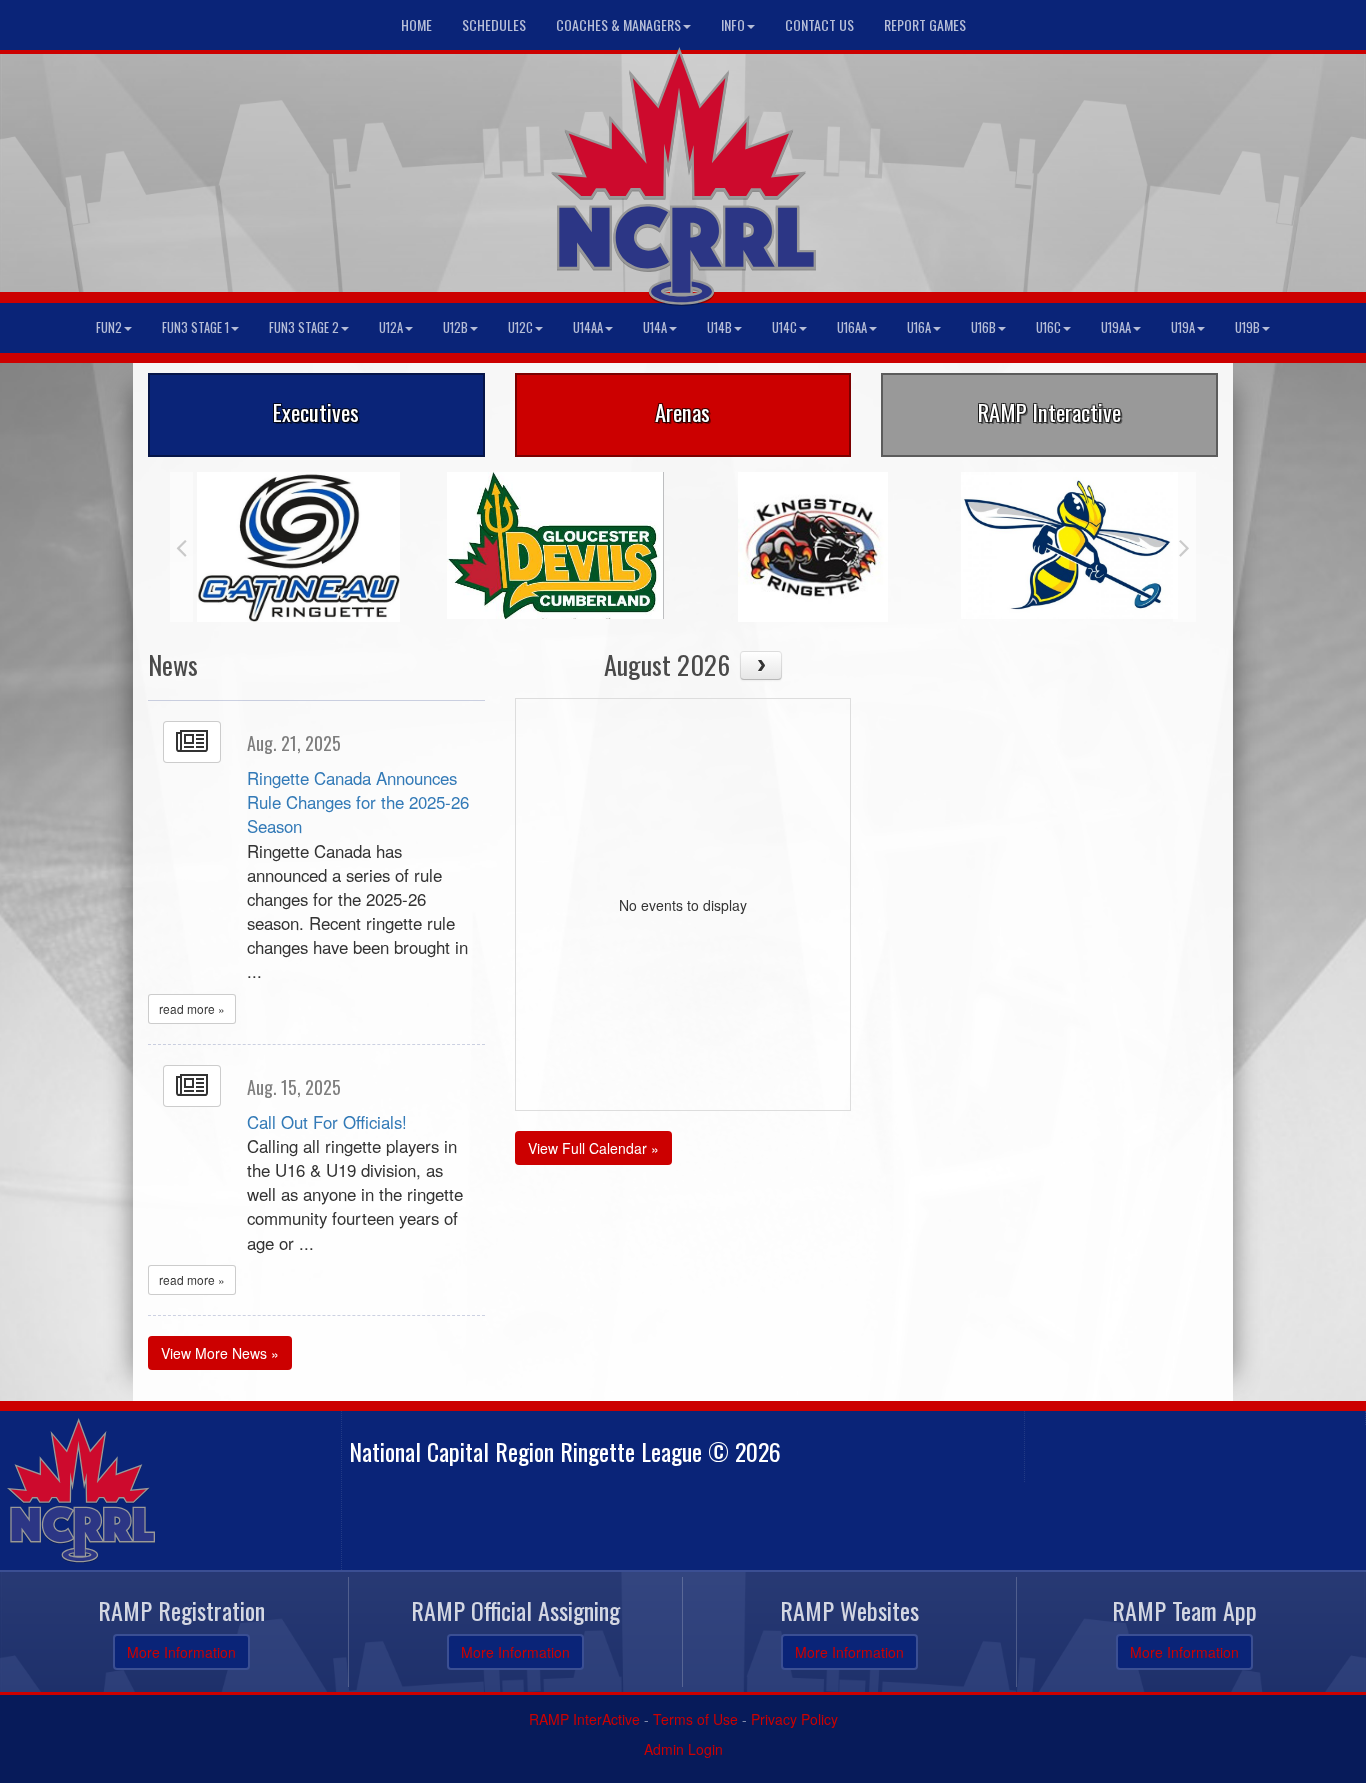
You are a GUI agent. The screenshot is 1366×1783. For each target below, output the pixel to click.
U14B (719, 327)
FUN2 (109, 327)
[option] (298, 547)
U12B (455, 327)
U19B (1247, 327)
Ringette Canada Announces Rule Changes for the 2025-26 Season (358, 802)
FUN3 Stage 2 (304, 327)
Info (733, 24)
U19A (1183, 327)
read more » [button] (192, 1008)
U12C (520, 327)
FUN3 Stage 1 (195, 327)
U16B (983, 327)
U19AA (1116, 327)
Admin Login (683, 1749)
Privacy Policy (794, 1719)
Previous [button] (181, 547)
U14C (784, 327)
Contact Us (819, 24)
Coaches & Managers (618, 24)
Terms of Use (695, 1719)
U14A (655, 327)
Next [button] (1184, 547)
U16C (1048, 327)
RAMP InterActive (584, 1719)
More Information (181, 1652)
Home (416, 24)
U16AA (852, 327)
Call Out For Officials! (327, 1122)
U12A (391, 327)
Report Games (925, 24)
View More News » (220, 1353)
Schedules (494, 24)
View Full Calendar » (593, 1148)
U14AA (588, 327)
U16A (919, 327)
